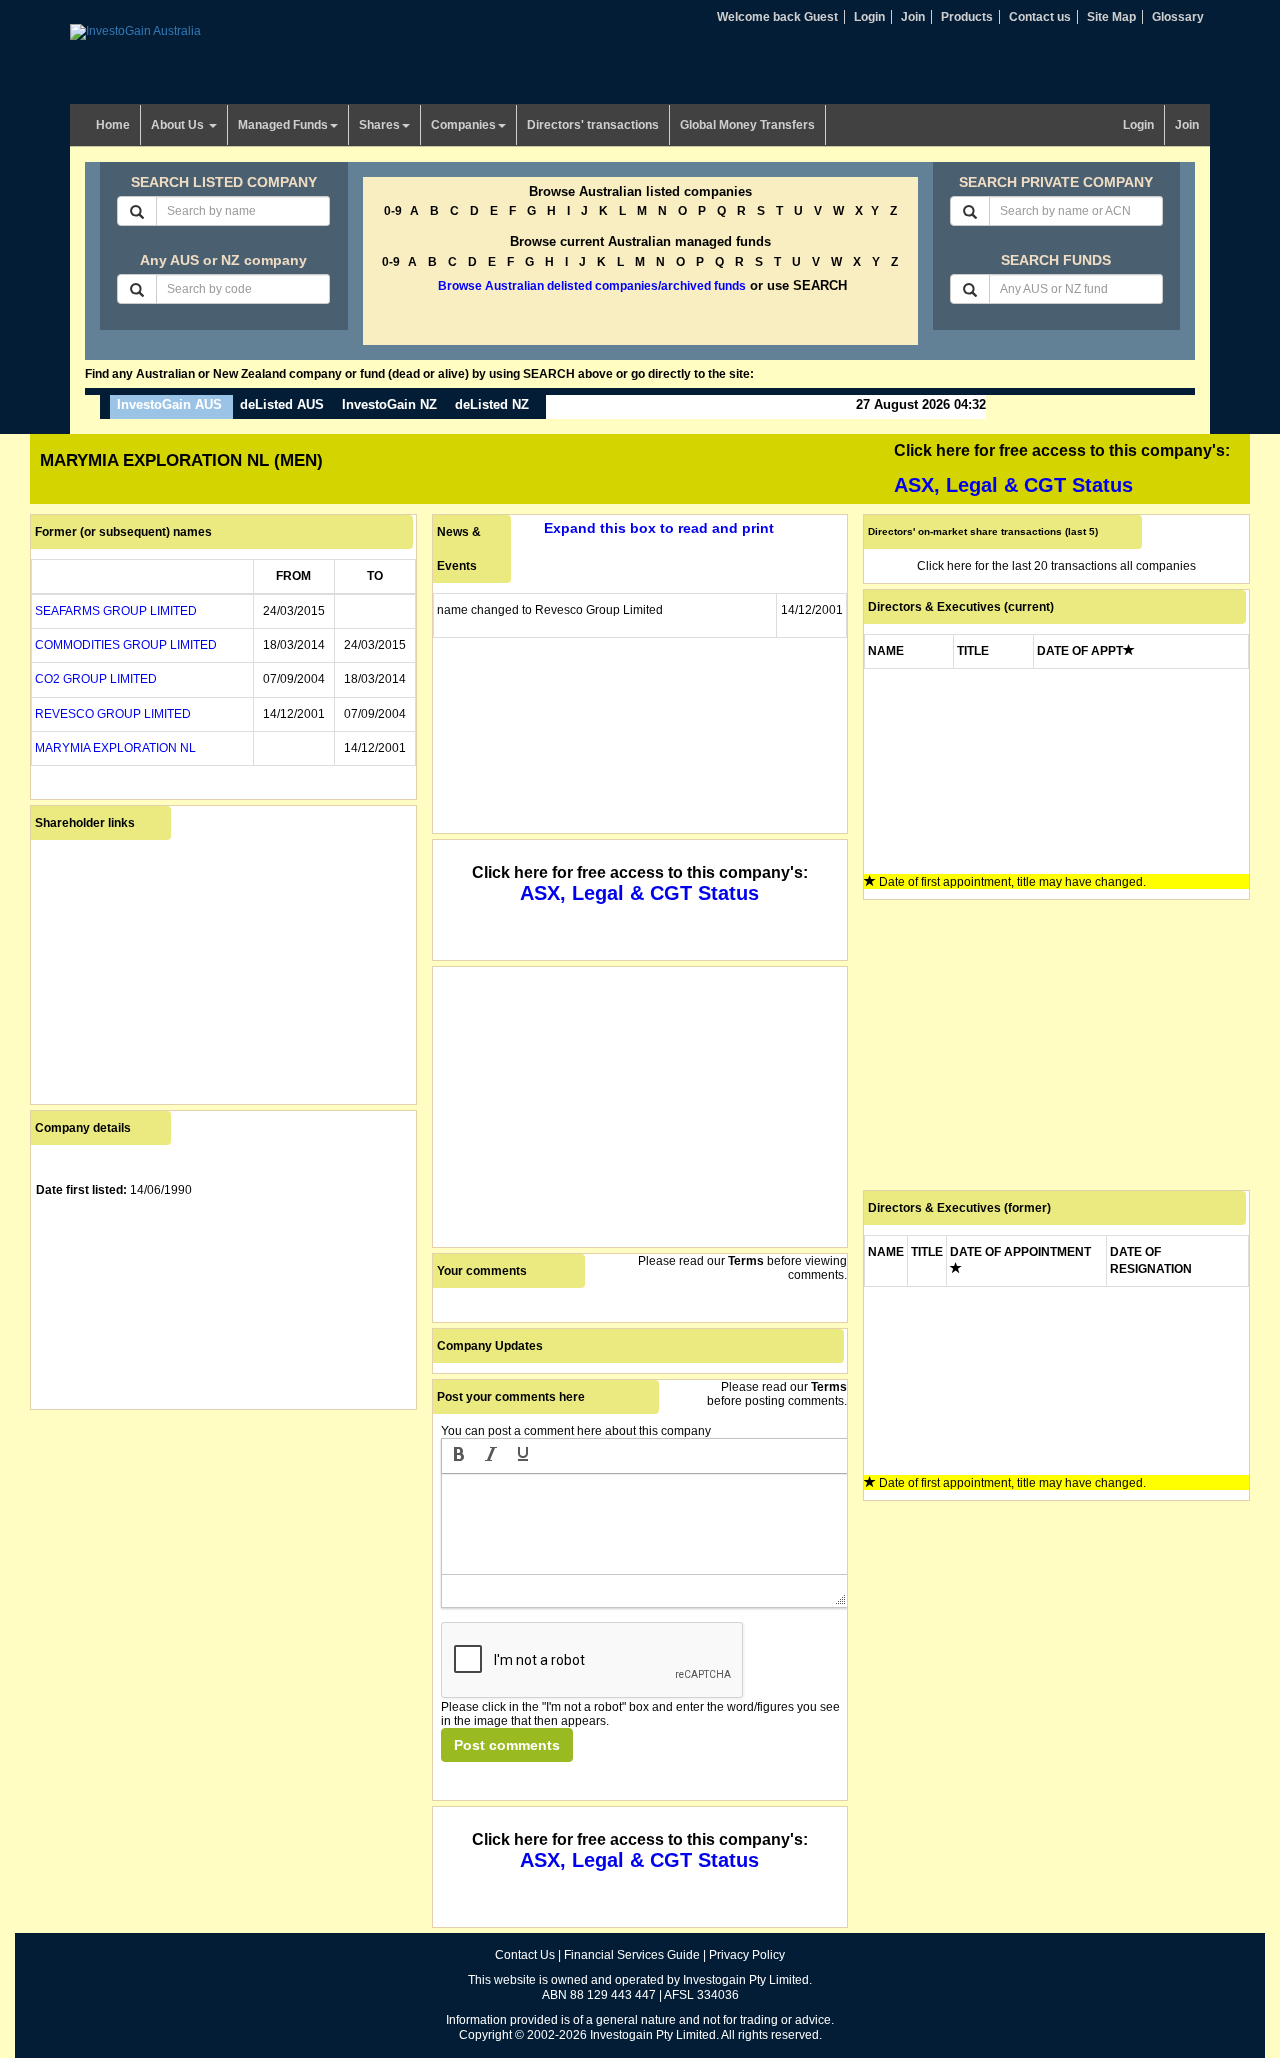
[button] (459, 1456)
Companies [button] (463, 125)
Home (113, 125)
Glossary (1178, 17)
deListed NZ (492, 404)
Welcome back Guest (777, 17)
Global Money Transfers (747, 125)
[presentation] (459, 1456)
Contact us (1040, 17)
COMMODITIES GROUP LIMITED (126, 645)
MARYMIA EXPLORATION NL (115, 748)
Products (967, 17)
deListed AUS (282, 404)
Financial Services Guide (632, 1955)
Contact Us (525, 1955)
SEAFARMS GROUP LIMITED (116, 611)
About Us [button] (179, 125)
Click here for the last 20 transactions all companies (1056, 566)
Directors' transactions (593, 125)
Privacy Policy (747, 1955)
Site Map (1111, 17)
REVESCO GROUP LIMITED (113, 714)
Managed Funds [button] (283, 125)
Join (913, 17)
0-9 (393, 211)
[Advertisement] (223, 1555)
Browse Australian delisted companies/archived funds (592, 286)
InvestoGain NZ (389, 404)
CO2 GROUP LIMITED (96, 679)
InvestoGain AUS (169, 404)
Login (869, 17)
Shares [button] (379, 125)
